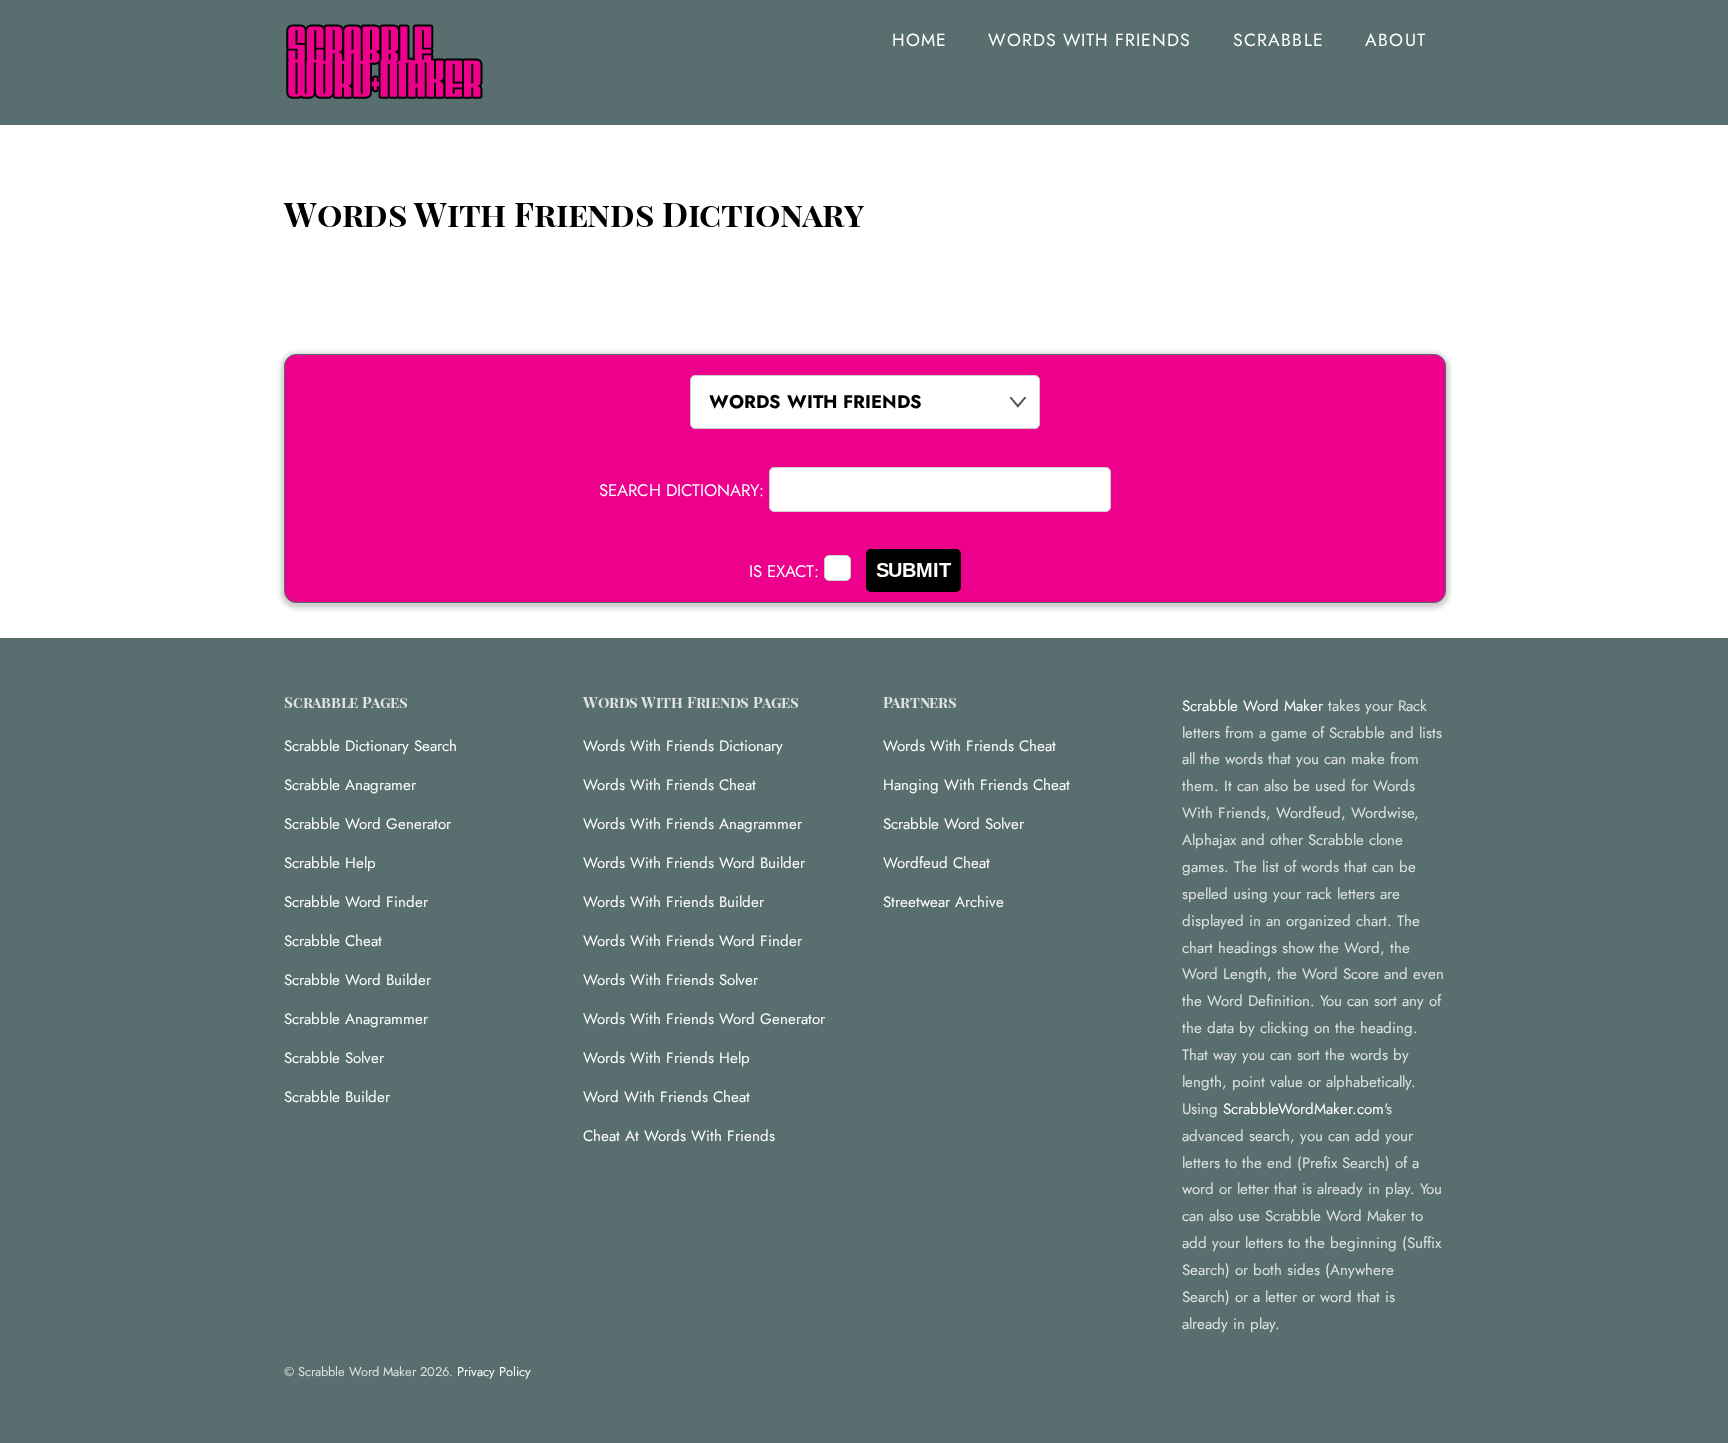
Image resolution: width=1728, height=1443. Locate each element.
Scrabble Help (330, 863)
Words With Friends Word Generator (704, 1019)
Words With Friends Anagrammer (692, 824)
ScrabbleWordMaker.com (1303, 1109)
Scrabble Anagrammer (356, 1019)
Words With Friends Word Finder (692, 941)
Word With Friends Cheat (666, 1097)
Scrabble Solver (334, 1058)
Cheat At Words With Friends (679, 1136)
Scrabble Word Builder (357, 980)
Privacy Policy (494, 1371)
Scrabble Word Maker (1252, 706)
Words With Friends (1089, 40)
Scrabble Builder (337, 1097)
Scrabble (1278, 40)
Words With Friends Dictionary (683, 746)
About (1395, 40)
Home (919, 40)
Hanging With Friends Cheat (976, 785)
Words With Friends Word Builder (694, 863)
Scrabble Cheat (333, 941)
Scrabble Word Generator (367, 824)
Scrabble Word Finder (356, 902)
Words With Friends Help (666, 1058)
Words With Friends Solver (670, 980)
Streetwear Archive (943, 902)
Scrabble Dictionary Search (370, 746)
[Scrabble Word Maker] (384, 88)
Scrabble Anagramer (350, 785)
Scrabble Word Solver (953, 824)
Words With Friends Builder (673, 902)
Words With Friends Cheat (669, 785)
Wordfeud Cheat (936, 863)
